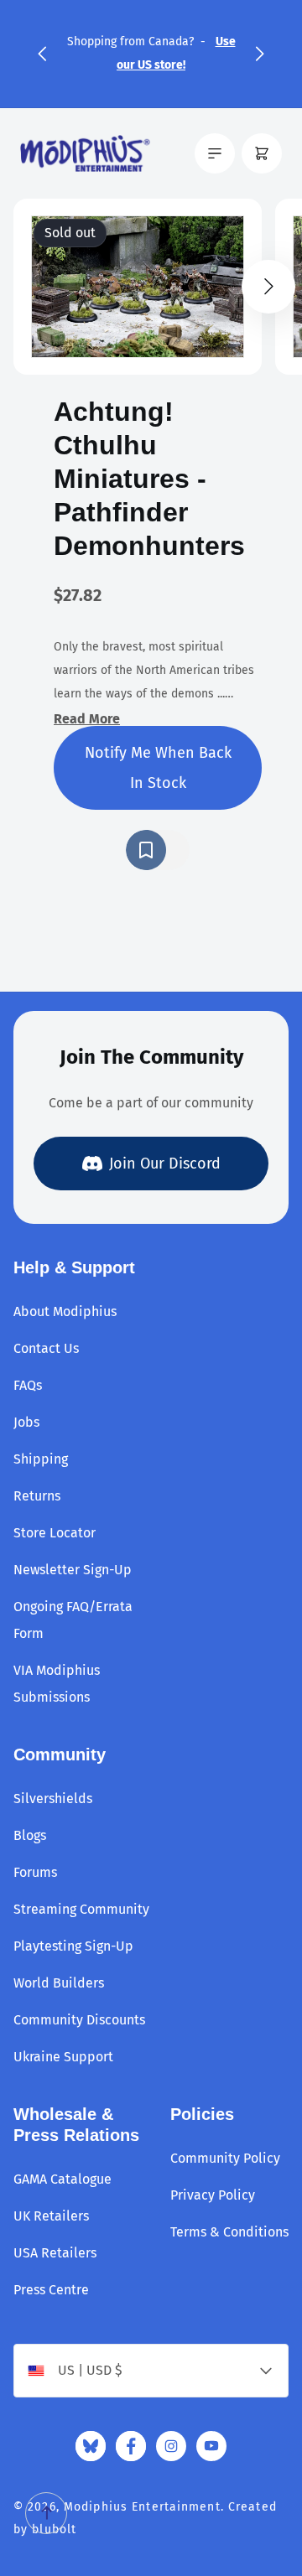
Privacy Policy (213, 2195)
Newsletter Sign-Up (73, 1570)
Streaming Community (81, 1909)
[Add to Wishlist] (158, 850)
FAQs (28, 1385)
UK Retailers (51, 2216)
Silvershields (53, 1799)
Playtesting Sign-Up (73, 1946)
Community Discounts (79, 2020)
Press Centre (51, 2290)
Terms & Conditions (229, 2232)
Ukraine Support (63, 2057)
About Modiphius (65, 1311)
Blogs (30, 1835)
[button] (42, 54)
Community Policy (225, 2158)
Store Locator (55, 1533)
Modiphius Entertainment (142, 2507)
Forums (35, 1872)
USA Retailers (55, 2253)
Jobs (26, 1422)
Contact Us (46, 1348)
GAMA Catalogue (62, 2179)
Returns (37, 1496)
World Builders (59, 1983)
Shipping (41, 1459)
